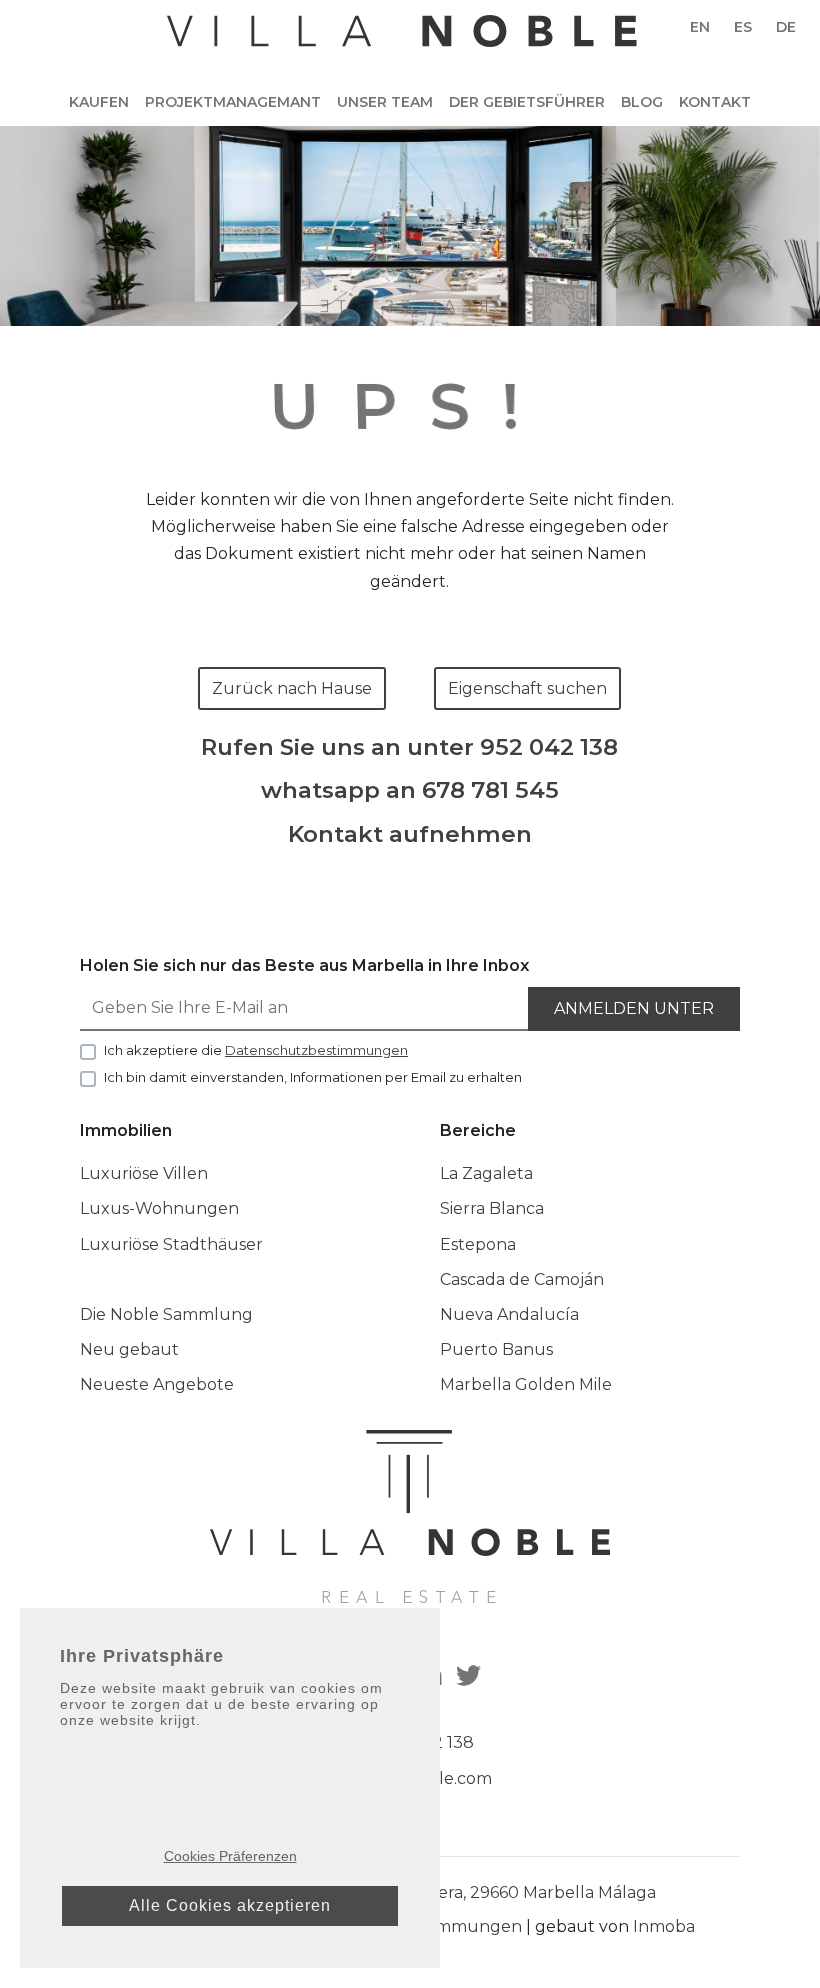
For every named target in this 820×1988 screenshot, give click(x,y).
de (786, 27)
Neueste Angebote (157, 1384)
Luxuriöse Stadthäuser (171, 1244)
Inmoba (664, 1926)
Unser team (385, 102)
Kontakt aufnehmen (410, 834)
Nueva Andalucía (509, 1314)
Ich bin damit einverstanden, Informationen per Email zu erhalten (313, 1077)
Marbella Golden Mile (526, 1384)
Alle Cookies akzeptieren (230, 1905)
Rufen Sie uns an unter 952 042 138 (409, 747)
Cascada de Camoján (522, 1279)
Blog (642, 102)
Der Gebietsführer (527, 102)
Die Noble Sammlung (166, 1314)
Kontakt (715, 102)
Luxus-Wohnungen (159, 1208)
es (743, 27)
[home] (402, 41)
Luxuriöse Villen (144, 1173)
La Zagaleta (486, 1173)
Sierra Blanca (492, 1208)
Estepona (478, 1244)
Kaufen (99, 102)
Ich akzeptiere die (256, 1050)
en (700, 27)
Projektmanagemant (233, 102)
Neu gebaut (129, 1349)
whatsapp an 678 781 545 (410, 790)
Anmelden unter (634, 1008)
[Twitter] (471, 1677)
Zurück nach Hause (292, 688)
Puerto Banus (496, 1349)
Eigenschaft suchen (527, 688)
